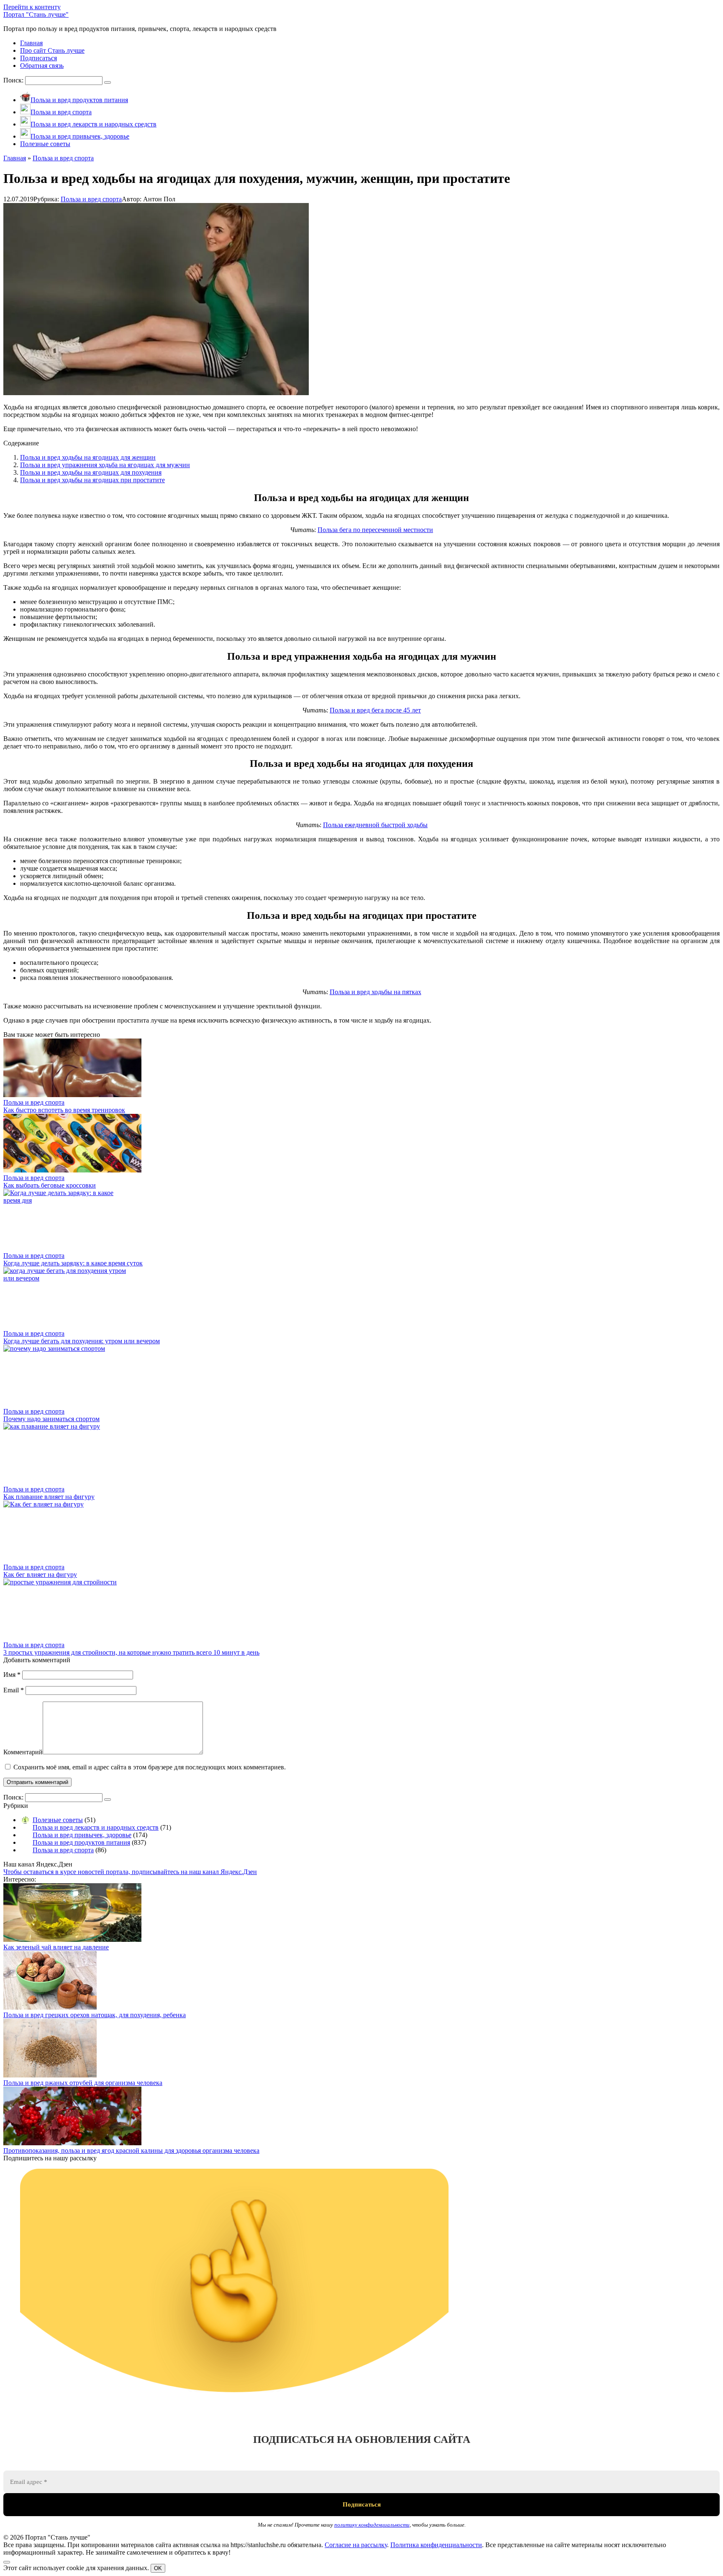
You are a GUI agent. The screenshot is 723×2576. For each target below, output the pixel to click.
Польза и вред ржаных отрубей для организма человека (83, 2083)
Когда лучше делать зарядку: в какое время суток (73, 1263)
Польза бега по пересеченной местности (375, 530)
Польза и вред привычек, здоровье (82, 1835)
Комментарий (23, 1752)
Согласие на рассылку (356, 2545)
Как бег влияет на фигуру (40, 1575)
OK (158, 2568)
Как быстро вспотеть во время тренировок (64, 1110)
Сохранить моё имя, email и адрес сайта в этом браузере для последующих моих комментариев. (150, 1767)
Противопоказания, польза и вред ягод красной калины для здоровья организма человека (131, 2151)
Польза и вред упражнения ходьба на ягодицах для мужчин (105, 465)
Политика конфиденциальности (436, 2545)
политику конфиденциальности (372, 2525)
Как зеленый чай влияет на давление (56, 1947)
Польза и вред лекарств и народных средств (96, 1827)
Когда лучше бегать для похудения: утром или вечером (82, 1341)
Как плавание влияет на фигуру (49, 1497)
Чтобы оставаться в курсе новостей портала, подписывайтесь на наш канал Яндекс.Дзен (130, 1872)
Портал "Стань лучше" (36, 14)
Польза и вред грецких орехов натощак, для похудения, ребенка (95, 2015)
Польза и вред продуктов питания (81, 1842)
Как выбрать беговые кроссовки (50, 1185)
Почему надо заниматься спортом (51, 1419)
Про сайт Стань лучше (52, 50)
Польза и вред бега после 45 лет (375, 710)
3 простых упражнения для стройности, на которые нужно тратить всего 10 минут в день (131, 1652)
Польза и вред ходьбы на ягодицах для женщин (88, 457)
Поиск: (14, 80)
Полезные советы (58, 1820)
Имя (12, 1675)
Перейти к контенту (32, 7)
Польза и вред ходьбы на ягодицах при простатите (92, 480)
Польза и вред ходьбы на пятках (376, 992)
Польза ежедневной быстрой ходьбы (375, 825)
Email (14, 1690)
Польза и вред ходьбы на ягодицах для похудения (91, 472)
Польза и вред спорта (91, 199)
